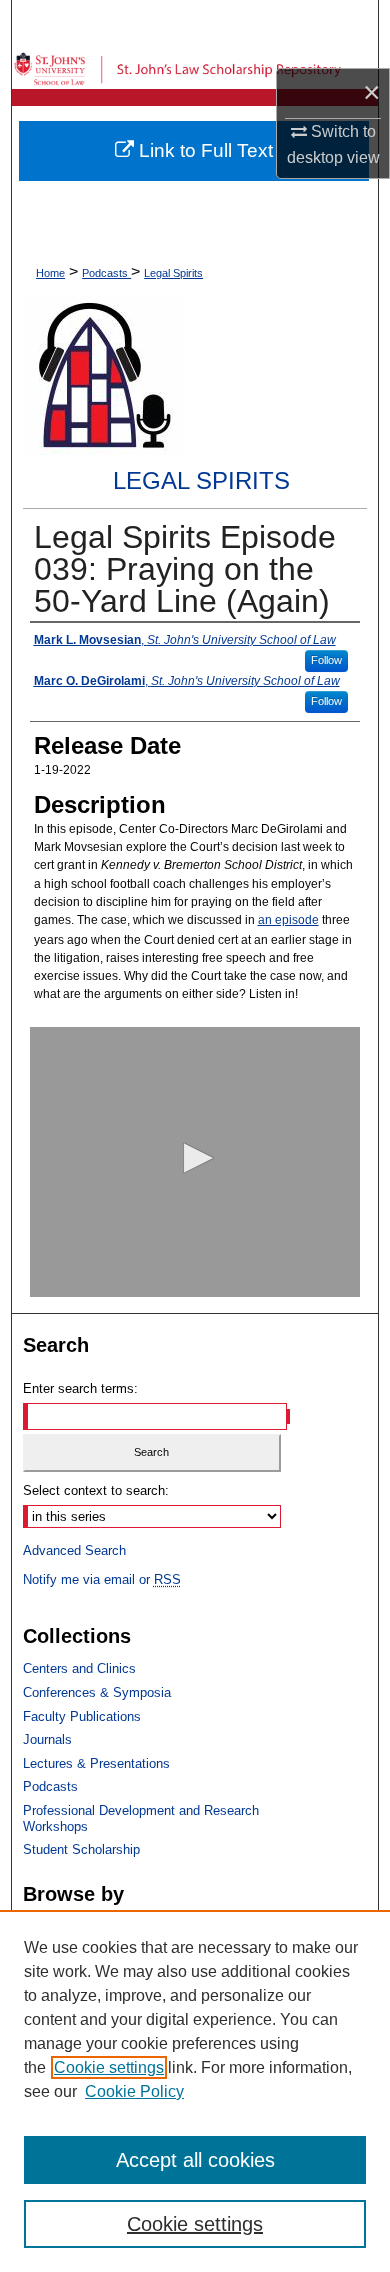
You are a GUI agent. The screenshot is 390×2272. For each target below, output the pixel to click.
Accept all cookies (195, 2160)
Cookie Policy (134, 2091)
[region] (195, 2091)
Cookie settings (109, 2067)
